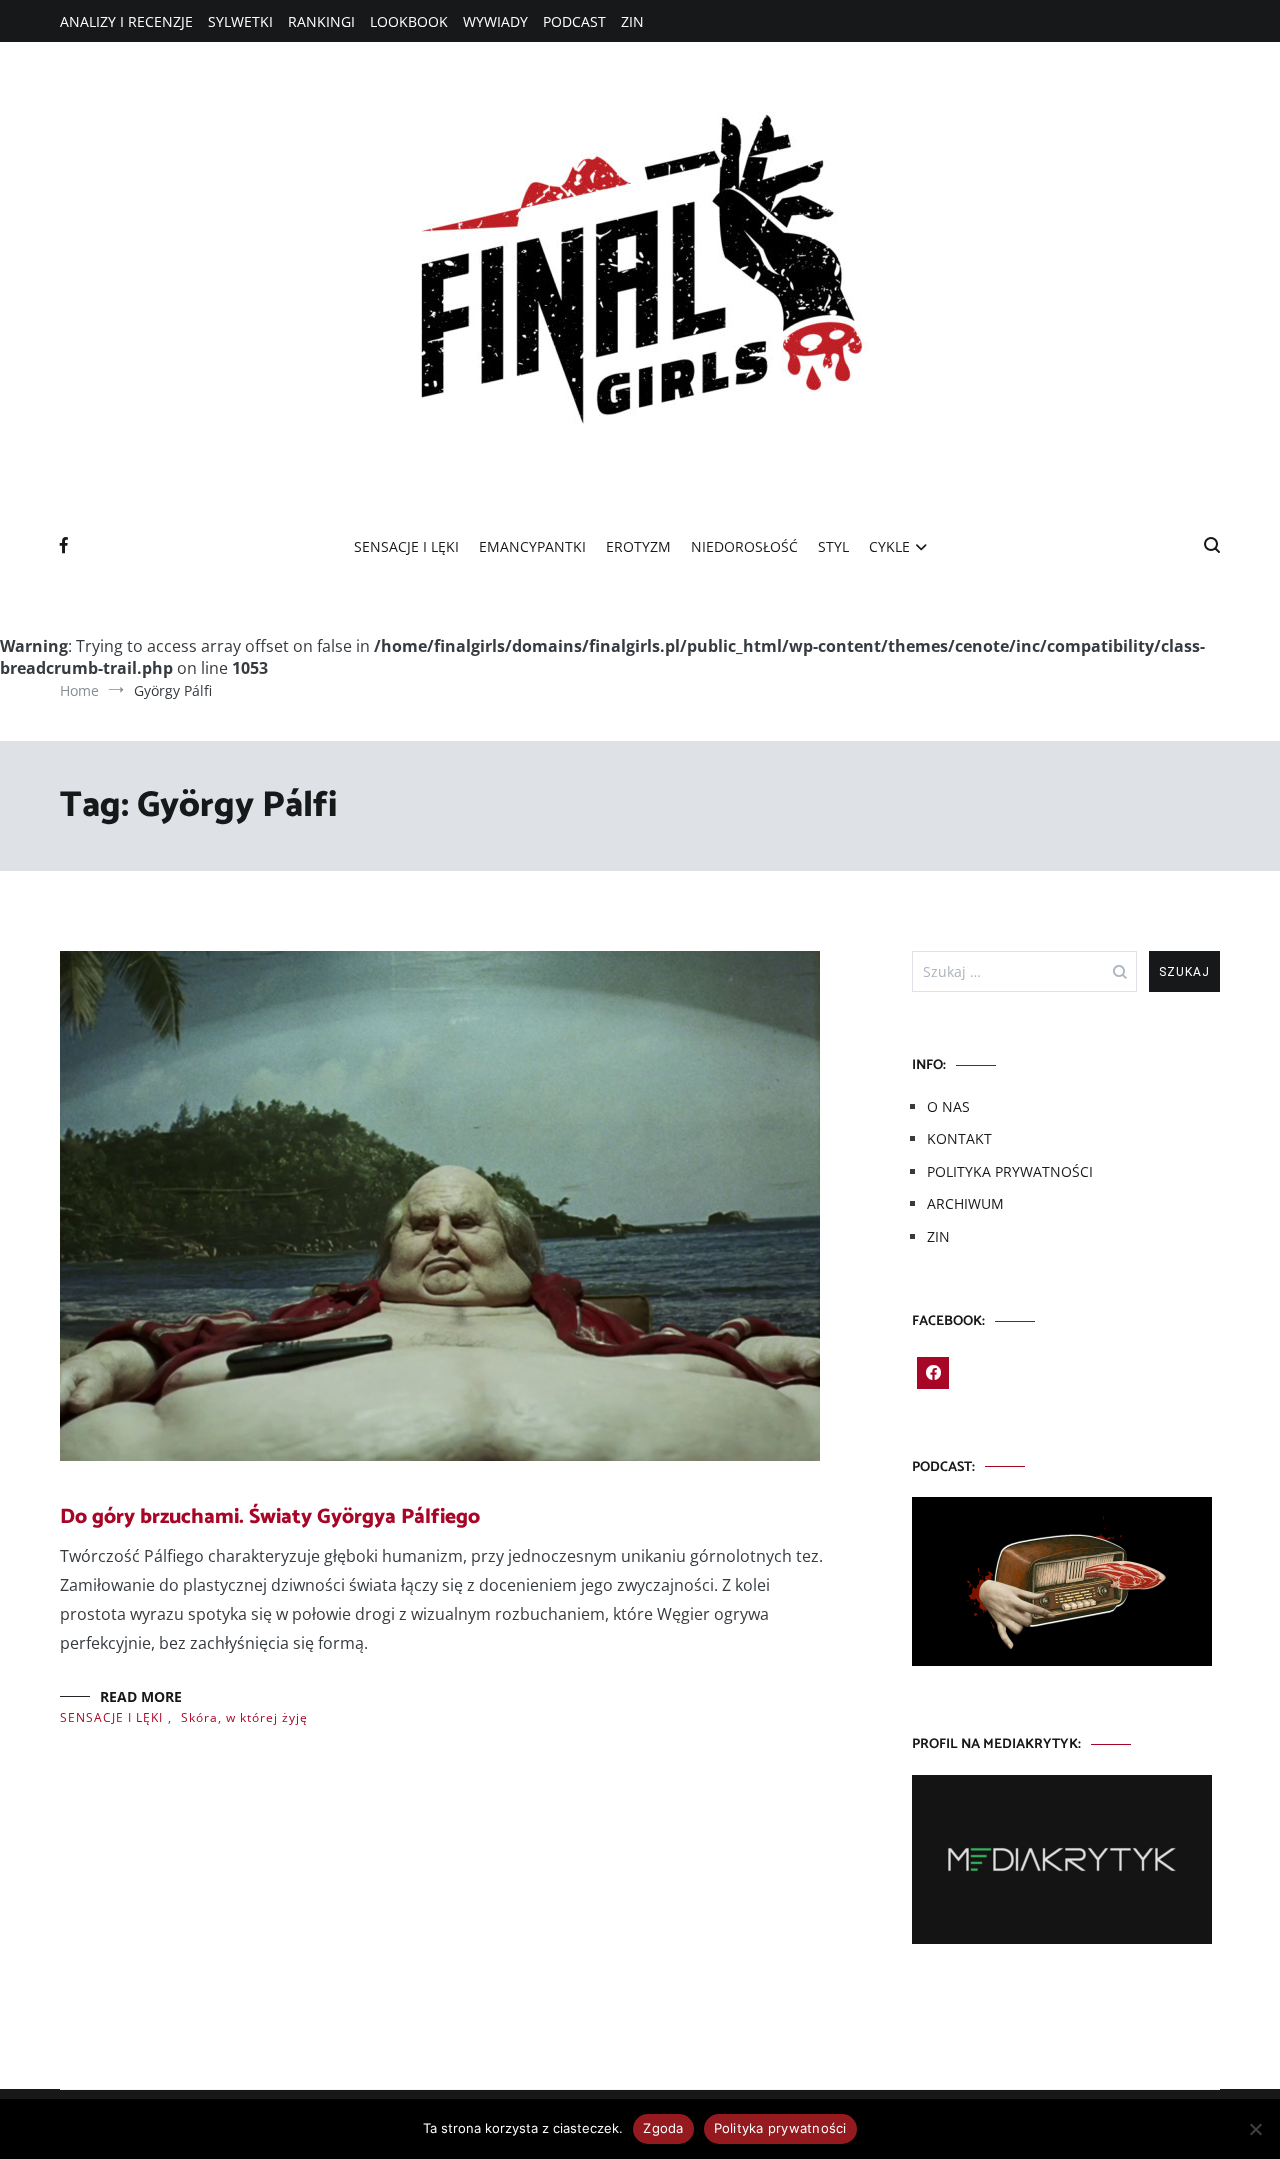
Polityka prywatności (780, 2128)
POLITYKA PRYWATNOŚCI (1010, 1171)
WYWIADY (495, 21)
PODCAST (574, 21)
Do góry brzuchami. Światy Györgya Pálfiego (270, 1517)
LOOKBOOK (409, 21)
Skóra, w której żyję (244, 1717)
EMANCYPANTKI (532, 546)
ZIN (632, 21)
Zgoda (663, 2128)
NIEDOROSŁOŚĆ (744, 546)
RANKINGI (321, 21)
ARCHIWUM (965, 1203)
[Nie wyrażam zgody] (1255, 2129)
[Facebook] (933, 1373)
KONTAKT (959, 1138)
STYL (833, 546)
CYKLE (889, 546)
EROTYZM (638, 546)
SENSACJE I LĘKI (406, 546)
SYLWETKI (240, 21)
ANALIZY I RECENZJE (126, 21)
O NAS (948, 1106)
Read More (141, 1696)
